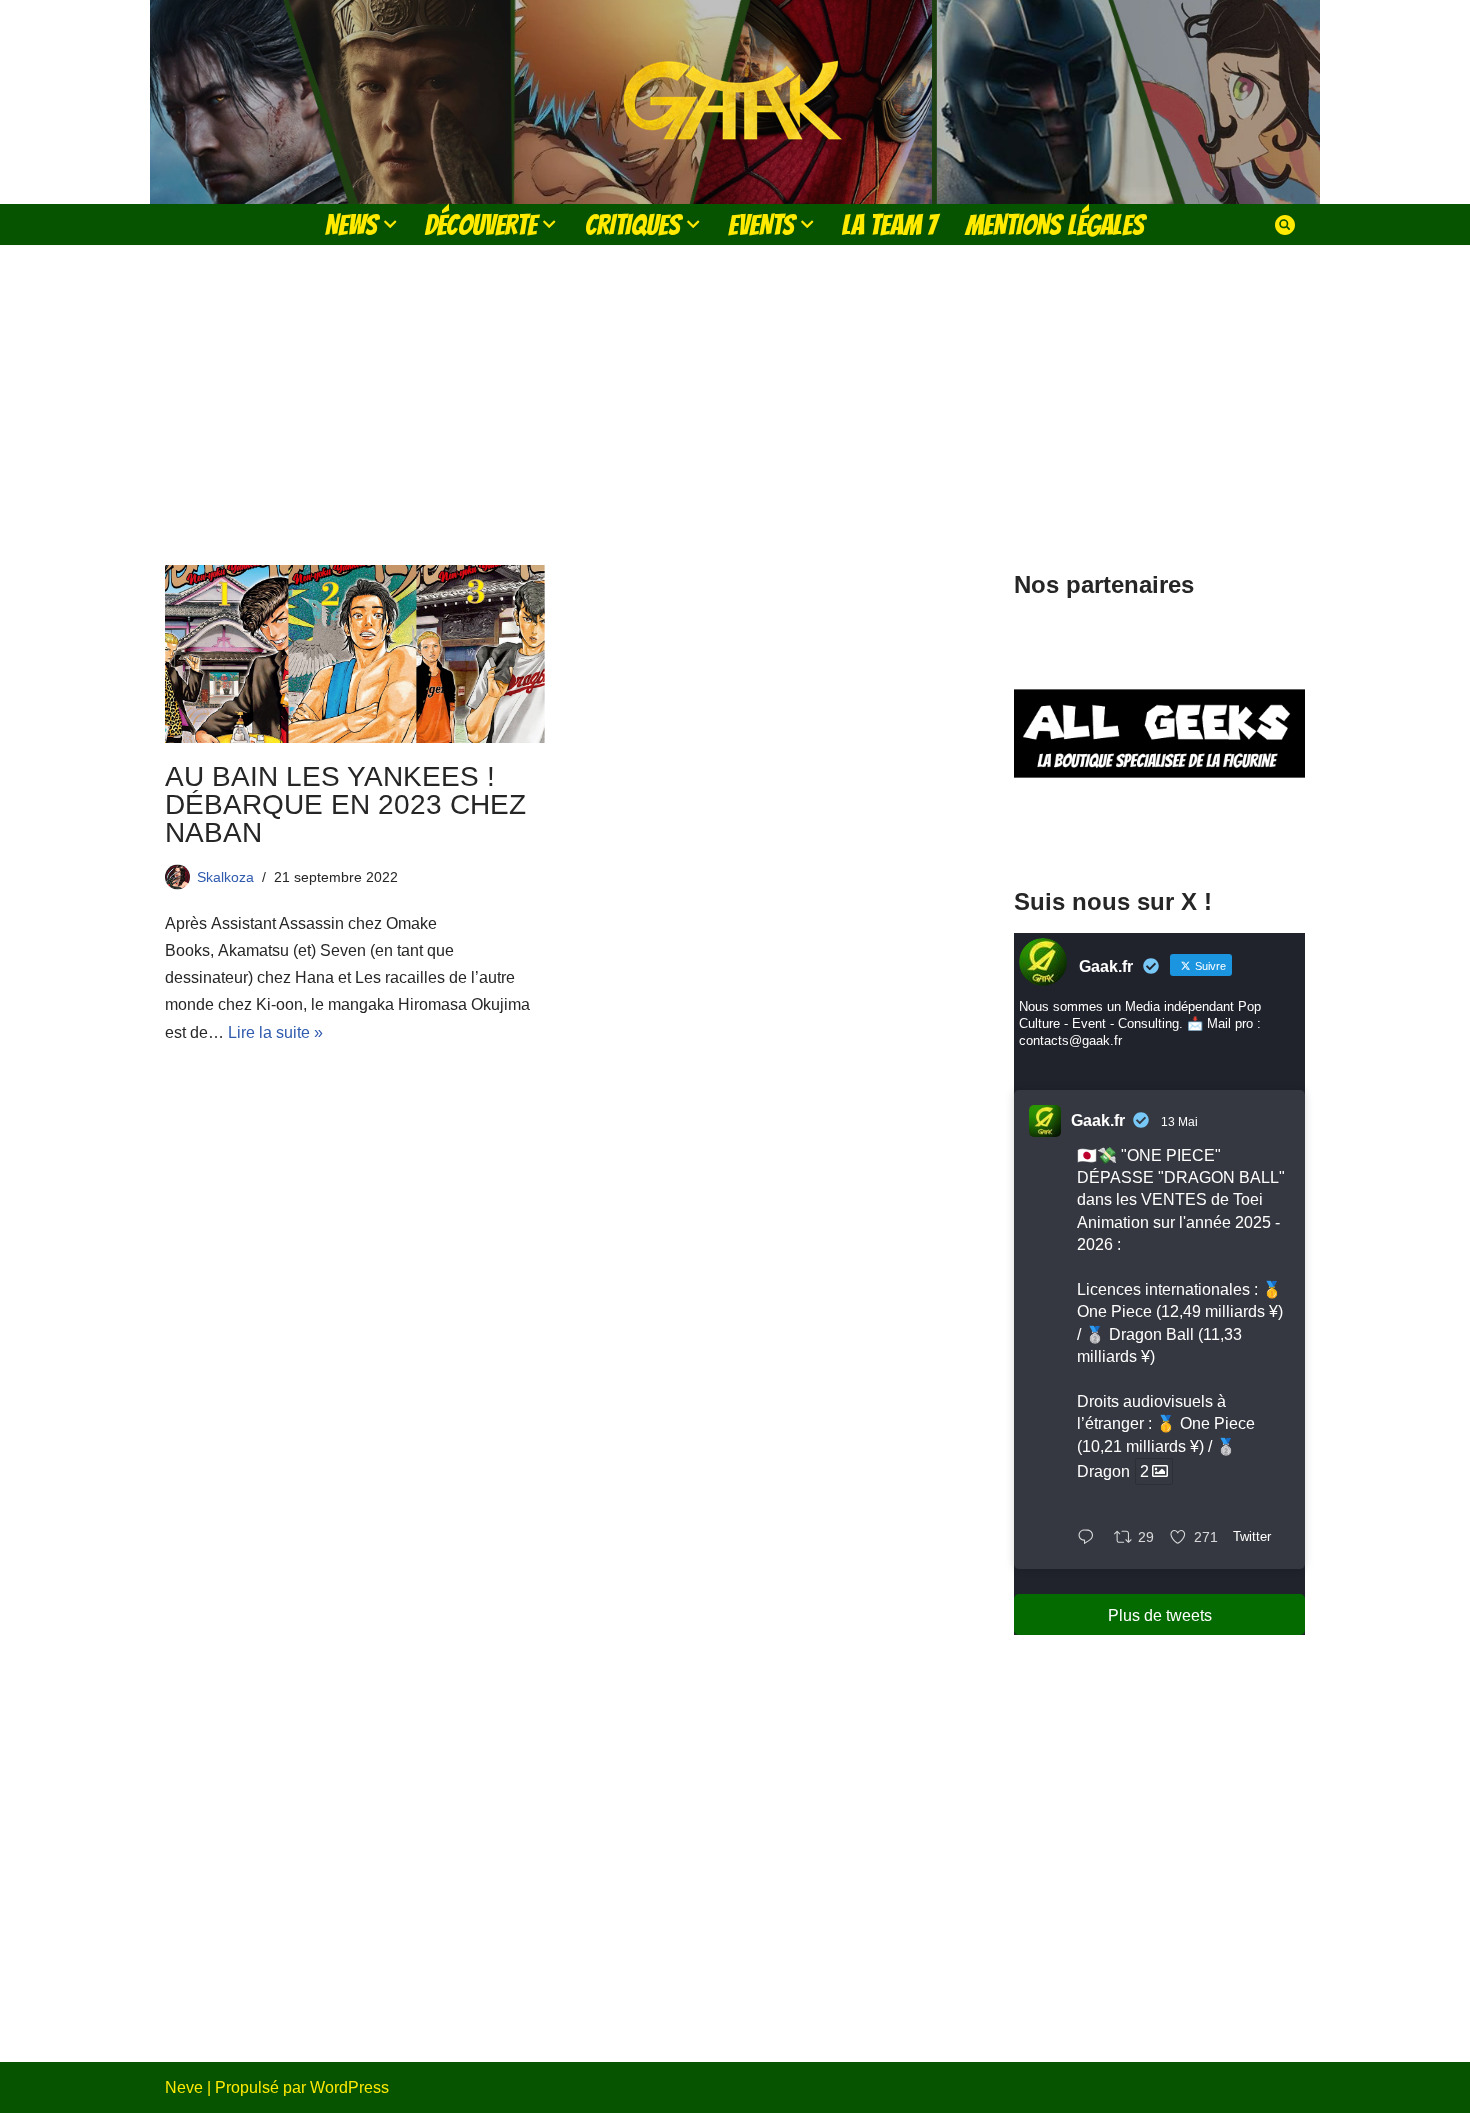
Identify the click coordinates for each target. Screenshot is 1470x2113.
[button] (390, 224)
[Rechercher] (1285, 225)
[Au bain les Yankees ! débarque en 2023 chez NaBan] (355, 654)
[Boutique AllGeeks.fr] (1159, 828)
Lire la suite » (275, 1032)
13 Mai (1179, 1122)
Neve (184, 2087)
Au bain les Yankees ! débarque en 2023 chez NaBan (345, 804)
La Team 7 (889, 224)
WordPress (349, 2087)
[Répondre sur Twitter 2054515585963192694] (1090, 1538)
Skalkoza (225, 877)
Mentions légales (1055, 224)
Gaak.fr (1098, 1120)
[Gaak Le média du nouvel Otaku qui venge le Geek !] (735, 102)
